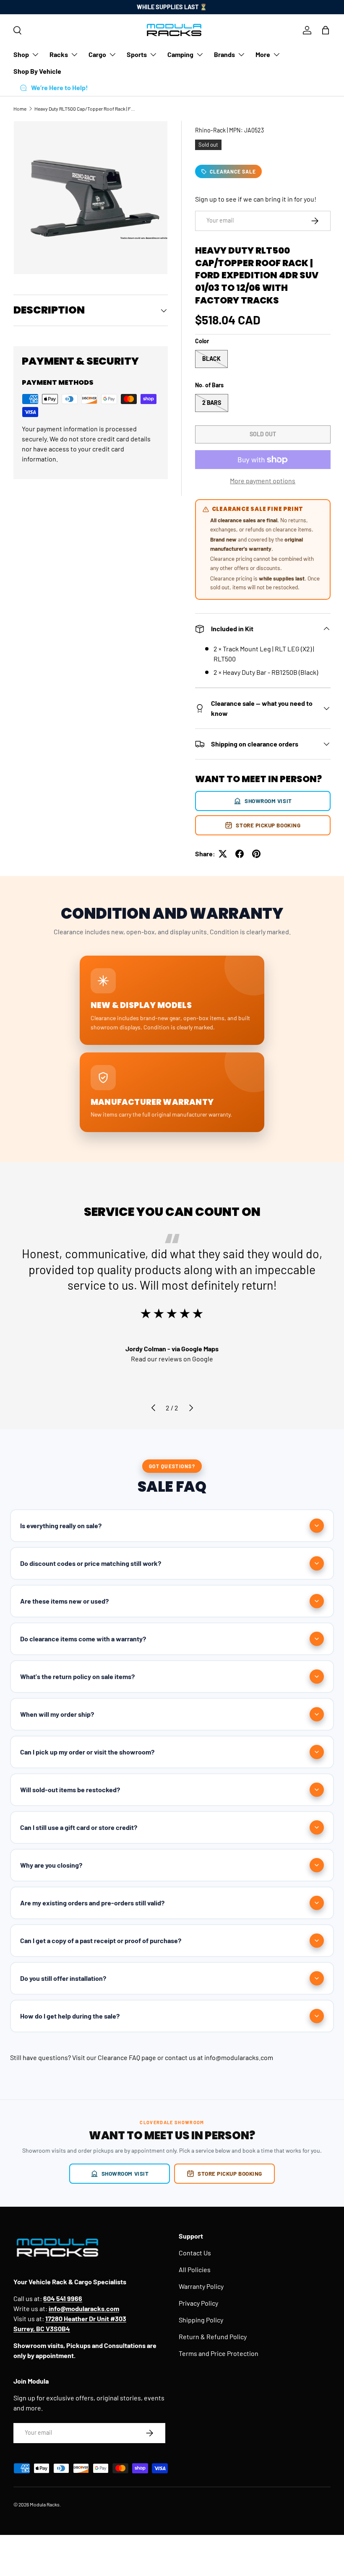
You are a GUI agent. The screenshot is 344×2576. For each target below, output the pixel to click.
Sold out (263, 434)
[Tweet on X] (223, 854)
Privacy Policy (198, 2303)
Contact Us (195, 2253)
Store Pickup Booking (268, 825)
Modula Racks (45, 2504)
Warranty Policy (201, 2286)
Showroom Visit (268, 801)
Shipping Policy (201, 2320)
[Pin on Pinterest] (256, 854)
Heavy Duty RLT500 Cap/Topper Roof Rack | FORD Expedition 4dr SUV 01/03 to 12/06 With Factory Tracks (85, 109)
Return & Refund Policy (213, 2336)
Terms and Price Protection (219, 2353)
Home (20, 109)
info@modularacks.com (239, 2057)
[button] (326, 30)
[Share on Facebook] (240, 854)
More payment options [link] (263, 481)
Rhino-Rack (210, 130)
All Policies (195, 2269)
